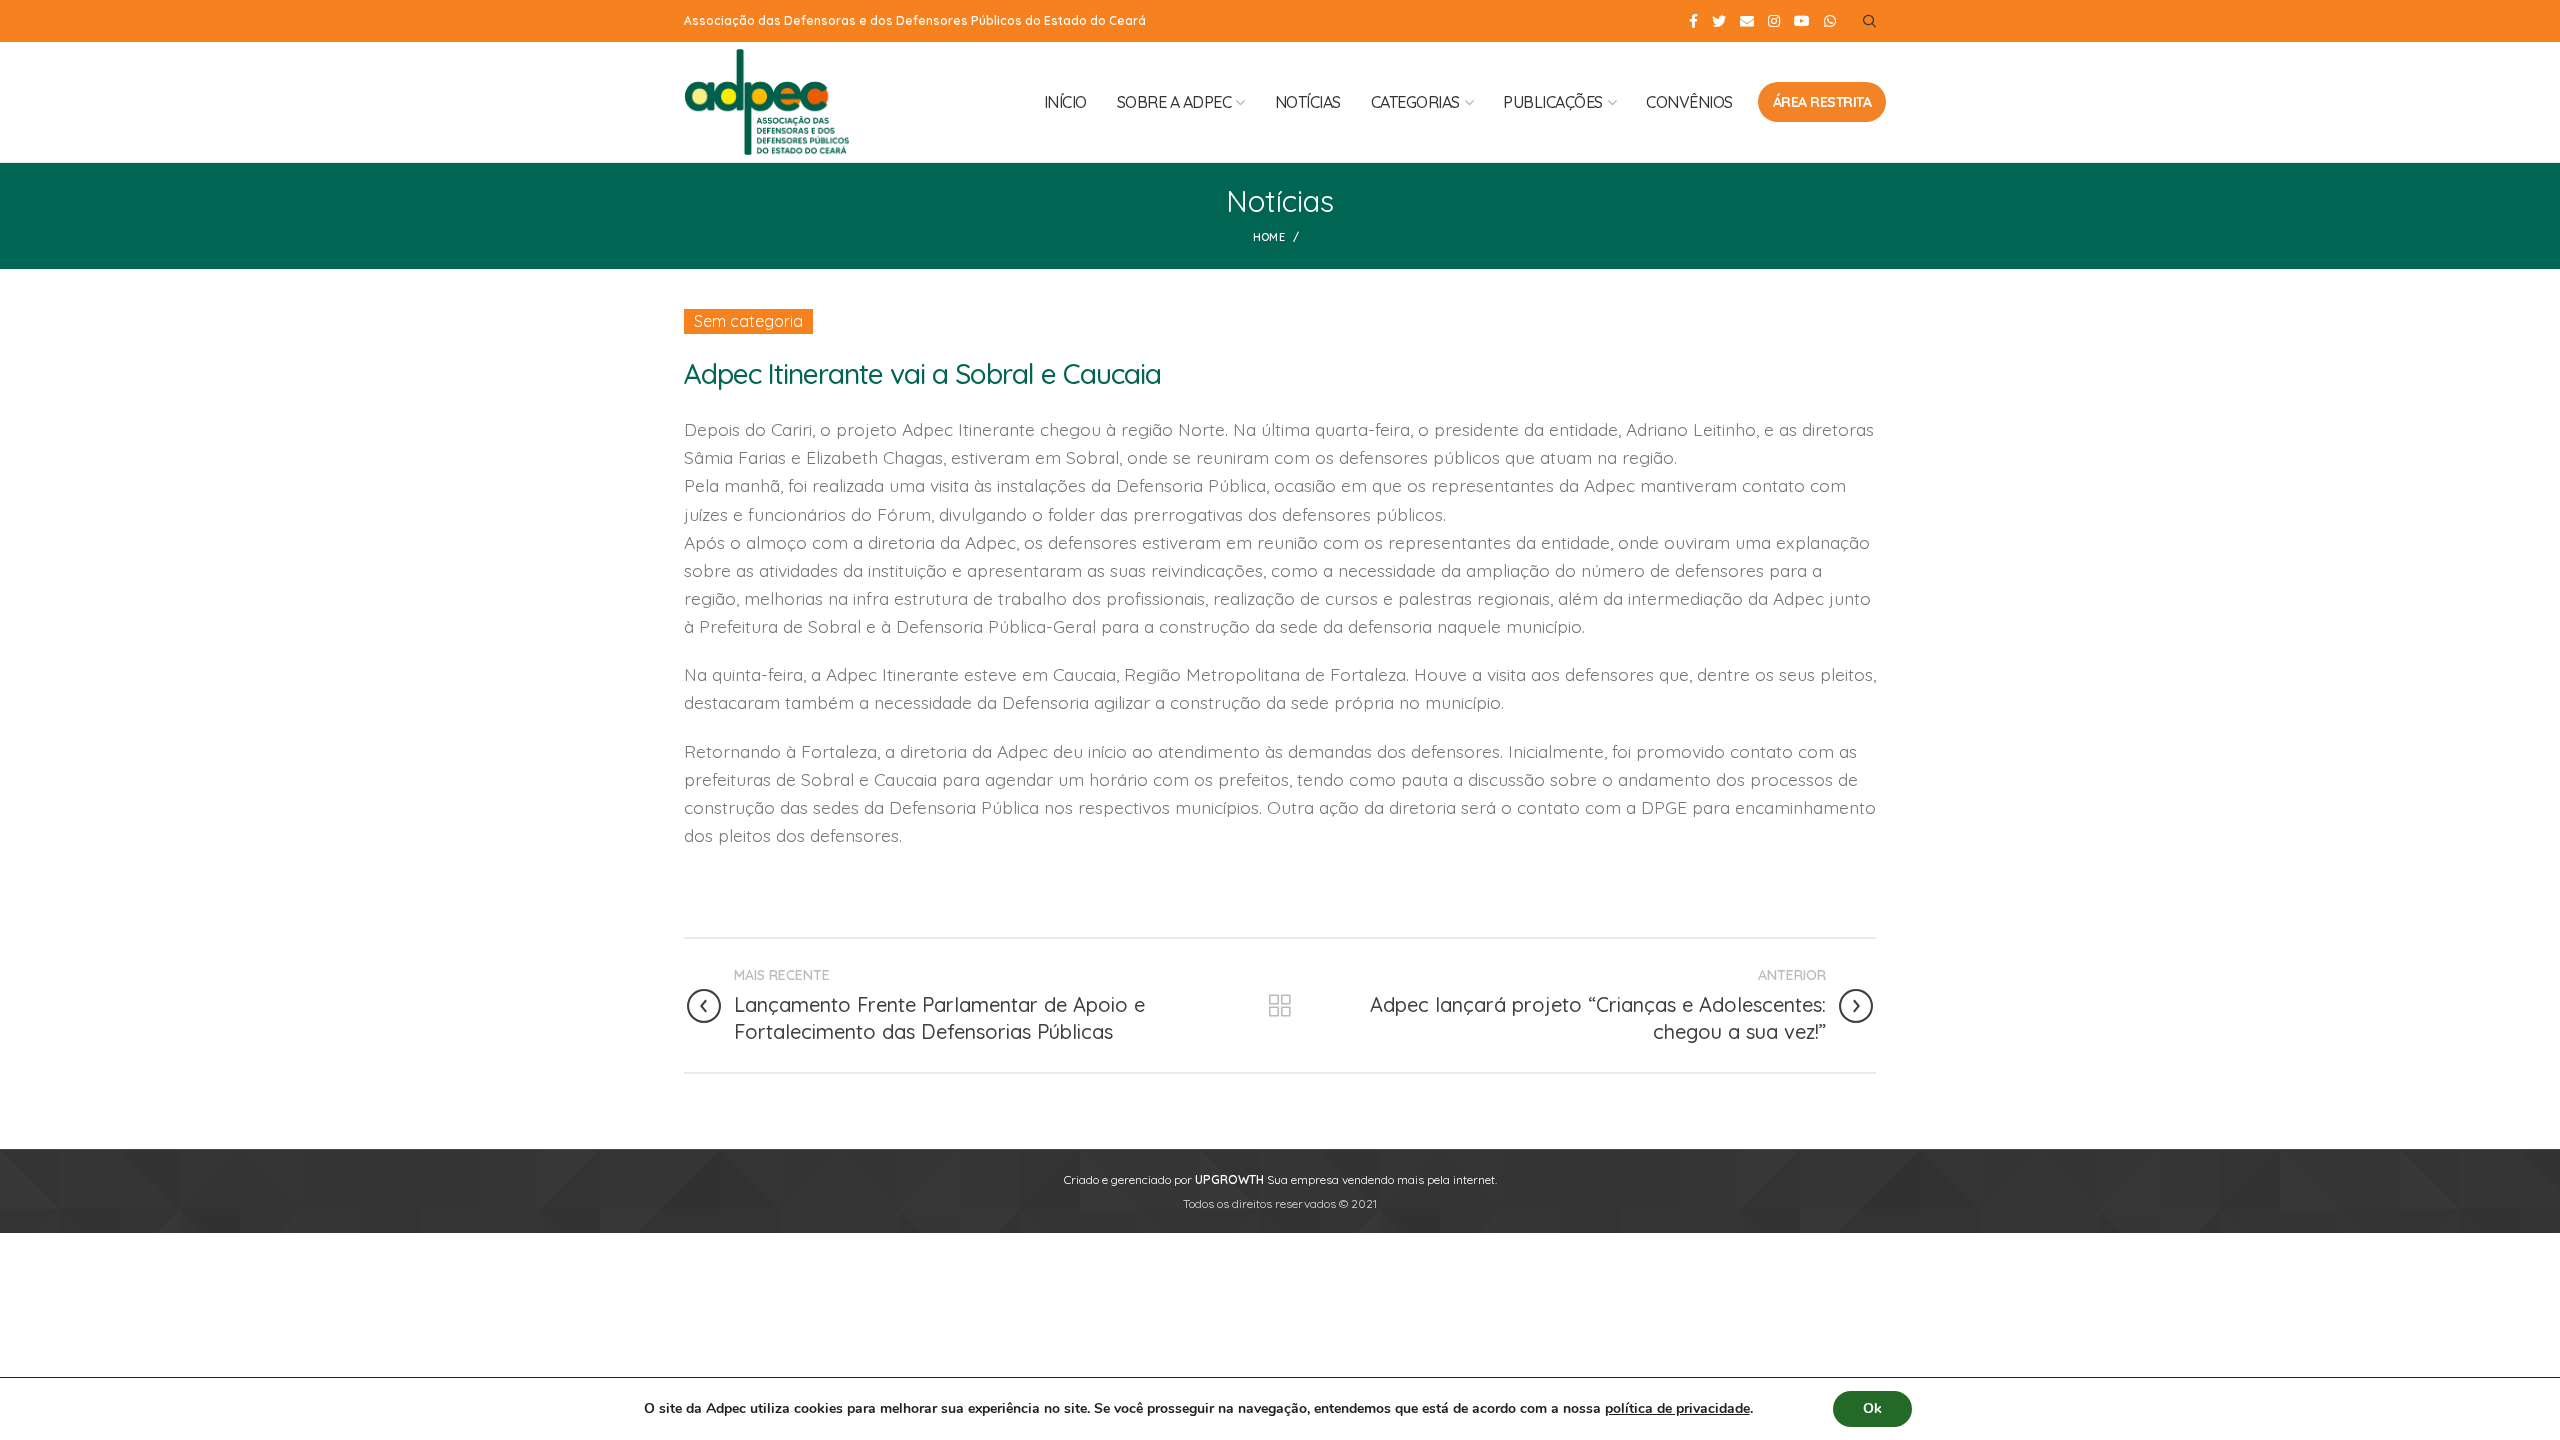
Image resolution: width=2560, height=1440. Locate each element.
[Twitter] (1719, 21)
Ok (1872, 1408)
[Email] (1747, 21)
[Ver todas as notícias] (1280, 1006)
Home (1269, 237)
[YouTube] (1802, 21)
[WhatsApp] (1830, 21)
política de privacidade (1677, 1408)
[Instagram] (1774, 21)
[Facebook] (1693, 21)
